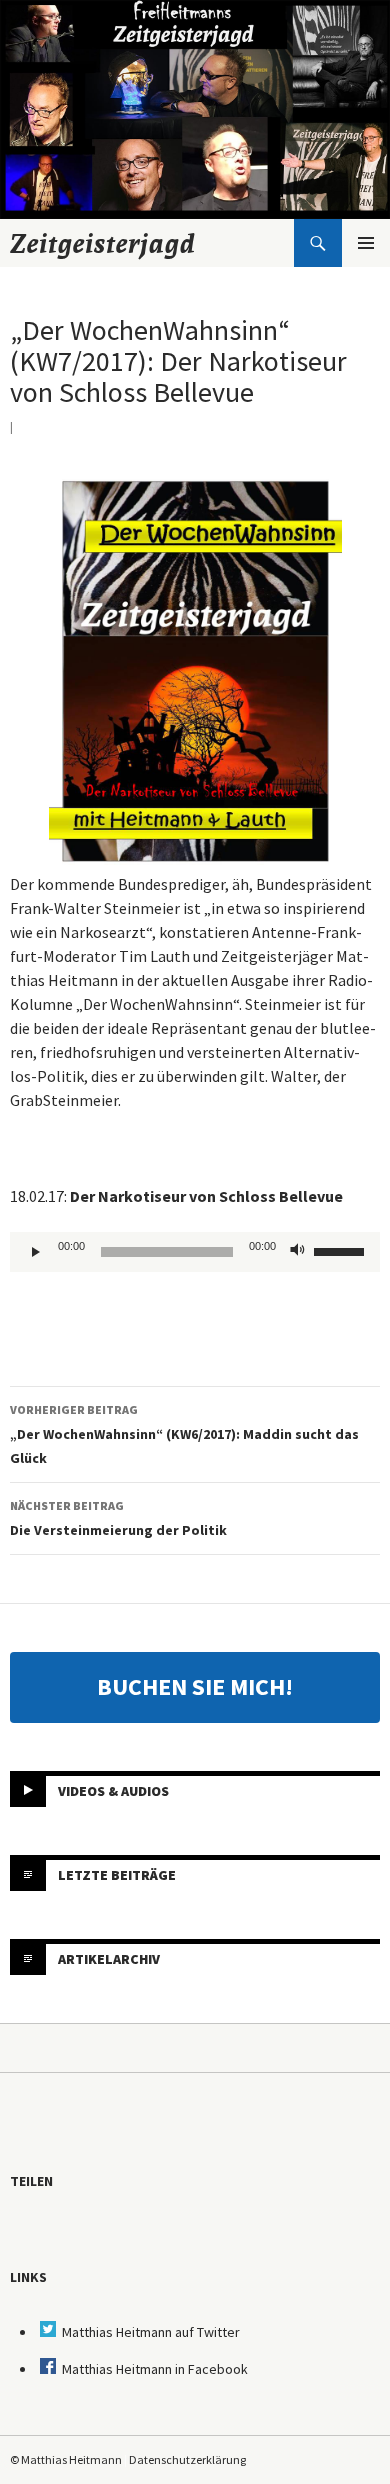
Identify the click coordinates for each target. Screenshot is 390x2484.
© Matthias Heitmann (66, 2459)
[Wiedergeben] (36, 1252)
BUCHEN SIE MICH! (195, 1686)
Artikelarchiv (109, 1958)
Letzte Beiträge (117, 1874)
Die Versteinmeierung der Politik (118, 1518)
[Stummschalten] (298, 1252)
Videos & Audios (113, 1790)
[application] (195, 1252)
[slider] (342, 1250)
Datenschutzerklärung (187, 2459)
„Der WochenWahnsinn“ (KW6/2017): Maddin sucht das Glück (184, 1434)
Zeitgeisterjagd (103, 243)
